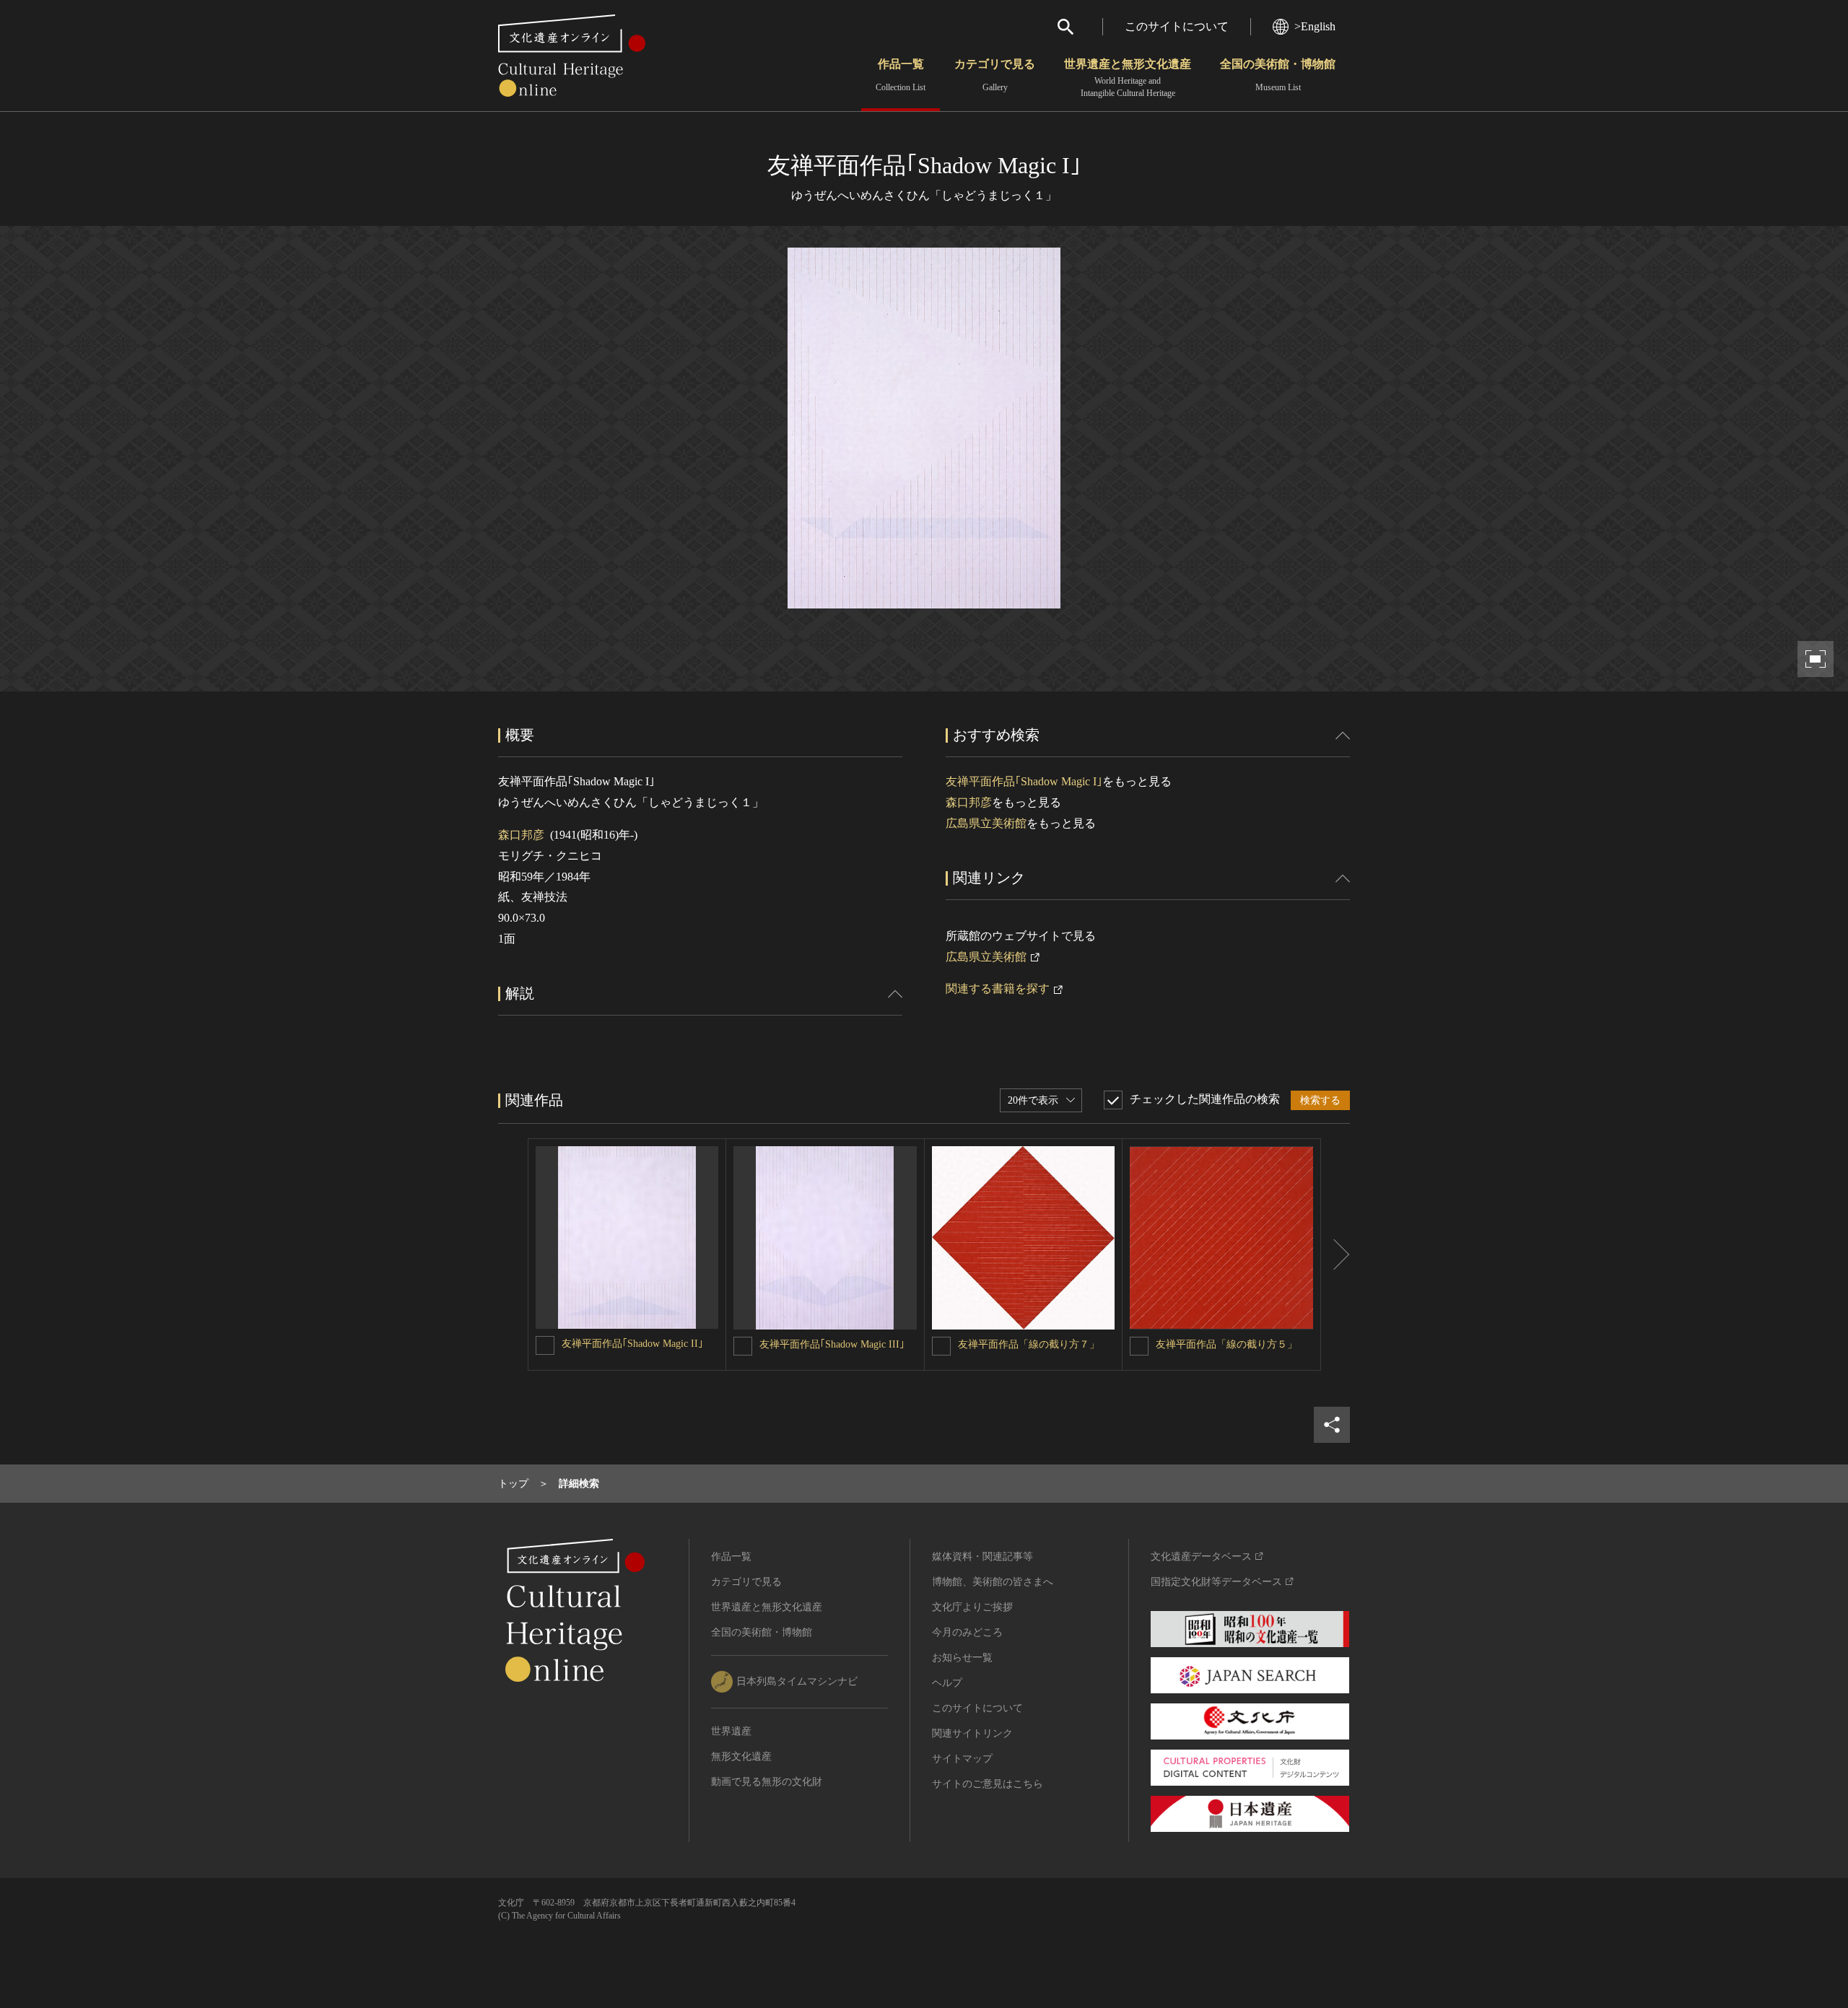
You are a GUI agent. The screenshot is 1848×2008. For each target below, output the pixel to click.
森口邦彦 (521, 835)
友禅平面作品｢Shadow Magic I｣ (1024, 781)
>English (1315, 26)
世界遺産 (731, 1731)
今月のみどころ (967, 1632)
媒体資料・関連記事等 (982, 1557)
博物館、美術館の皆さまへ (993, 1582)
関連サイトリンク (972, 1733)
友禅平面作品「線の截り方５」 (1226, 1344)
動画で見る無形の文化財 (767, 1782)
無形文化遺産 (741, 1756)
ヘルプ (947, 1683)
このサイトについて (1177, 26)
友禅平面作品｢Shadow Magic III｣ (832, 1344)
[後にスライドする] (1335, 1254)
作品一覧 (901, 75)
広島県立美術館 (986, 823)
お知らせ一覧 (962, 1658)
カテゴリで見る (995, 75)
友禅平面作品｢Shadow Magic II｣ (632, 1344)
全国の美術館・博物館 (1278, 75)
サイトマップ (962, 1759)
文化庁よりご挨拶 (972, 1607)
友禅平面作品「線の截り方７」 (1029, 1344)
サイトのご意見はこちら (988, 1784)
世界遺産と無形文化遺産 (1128, 78)
